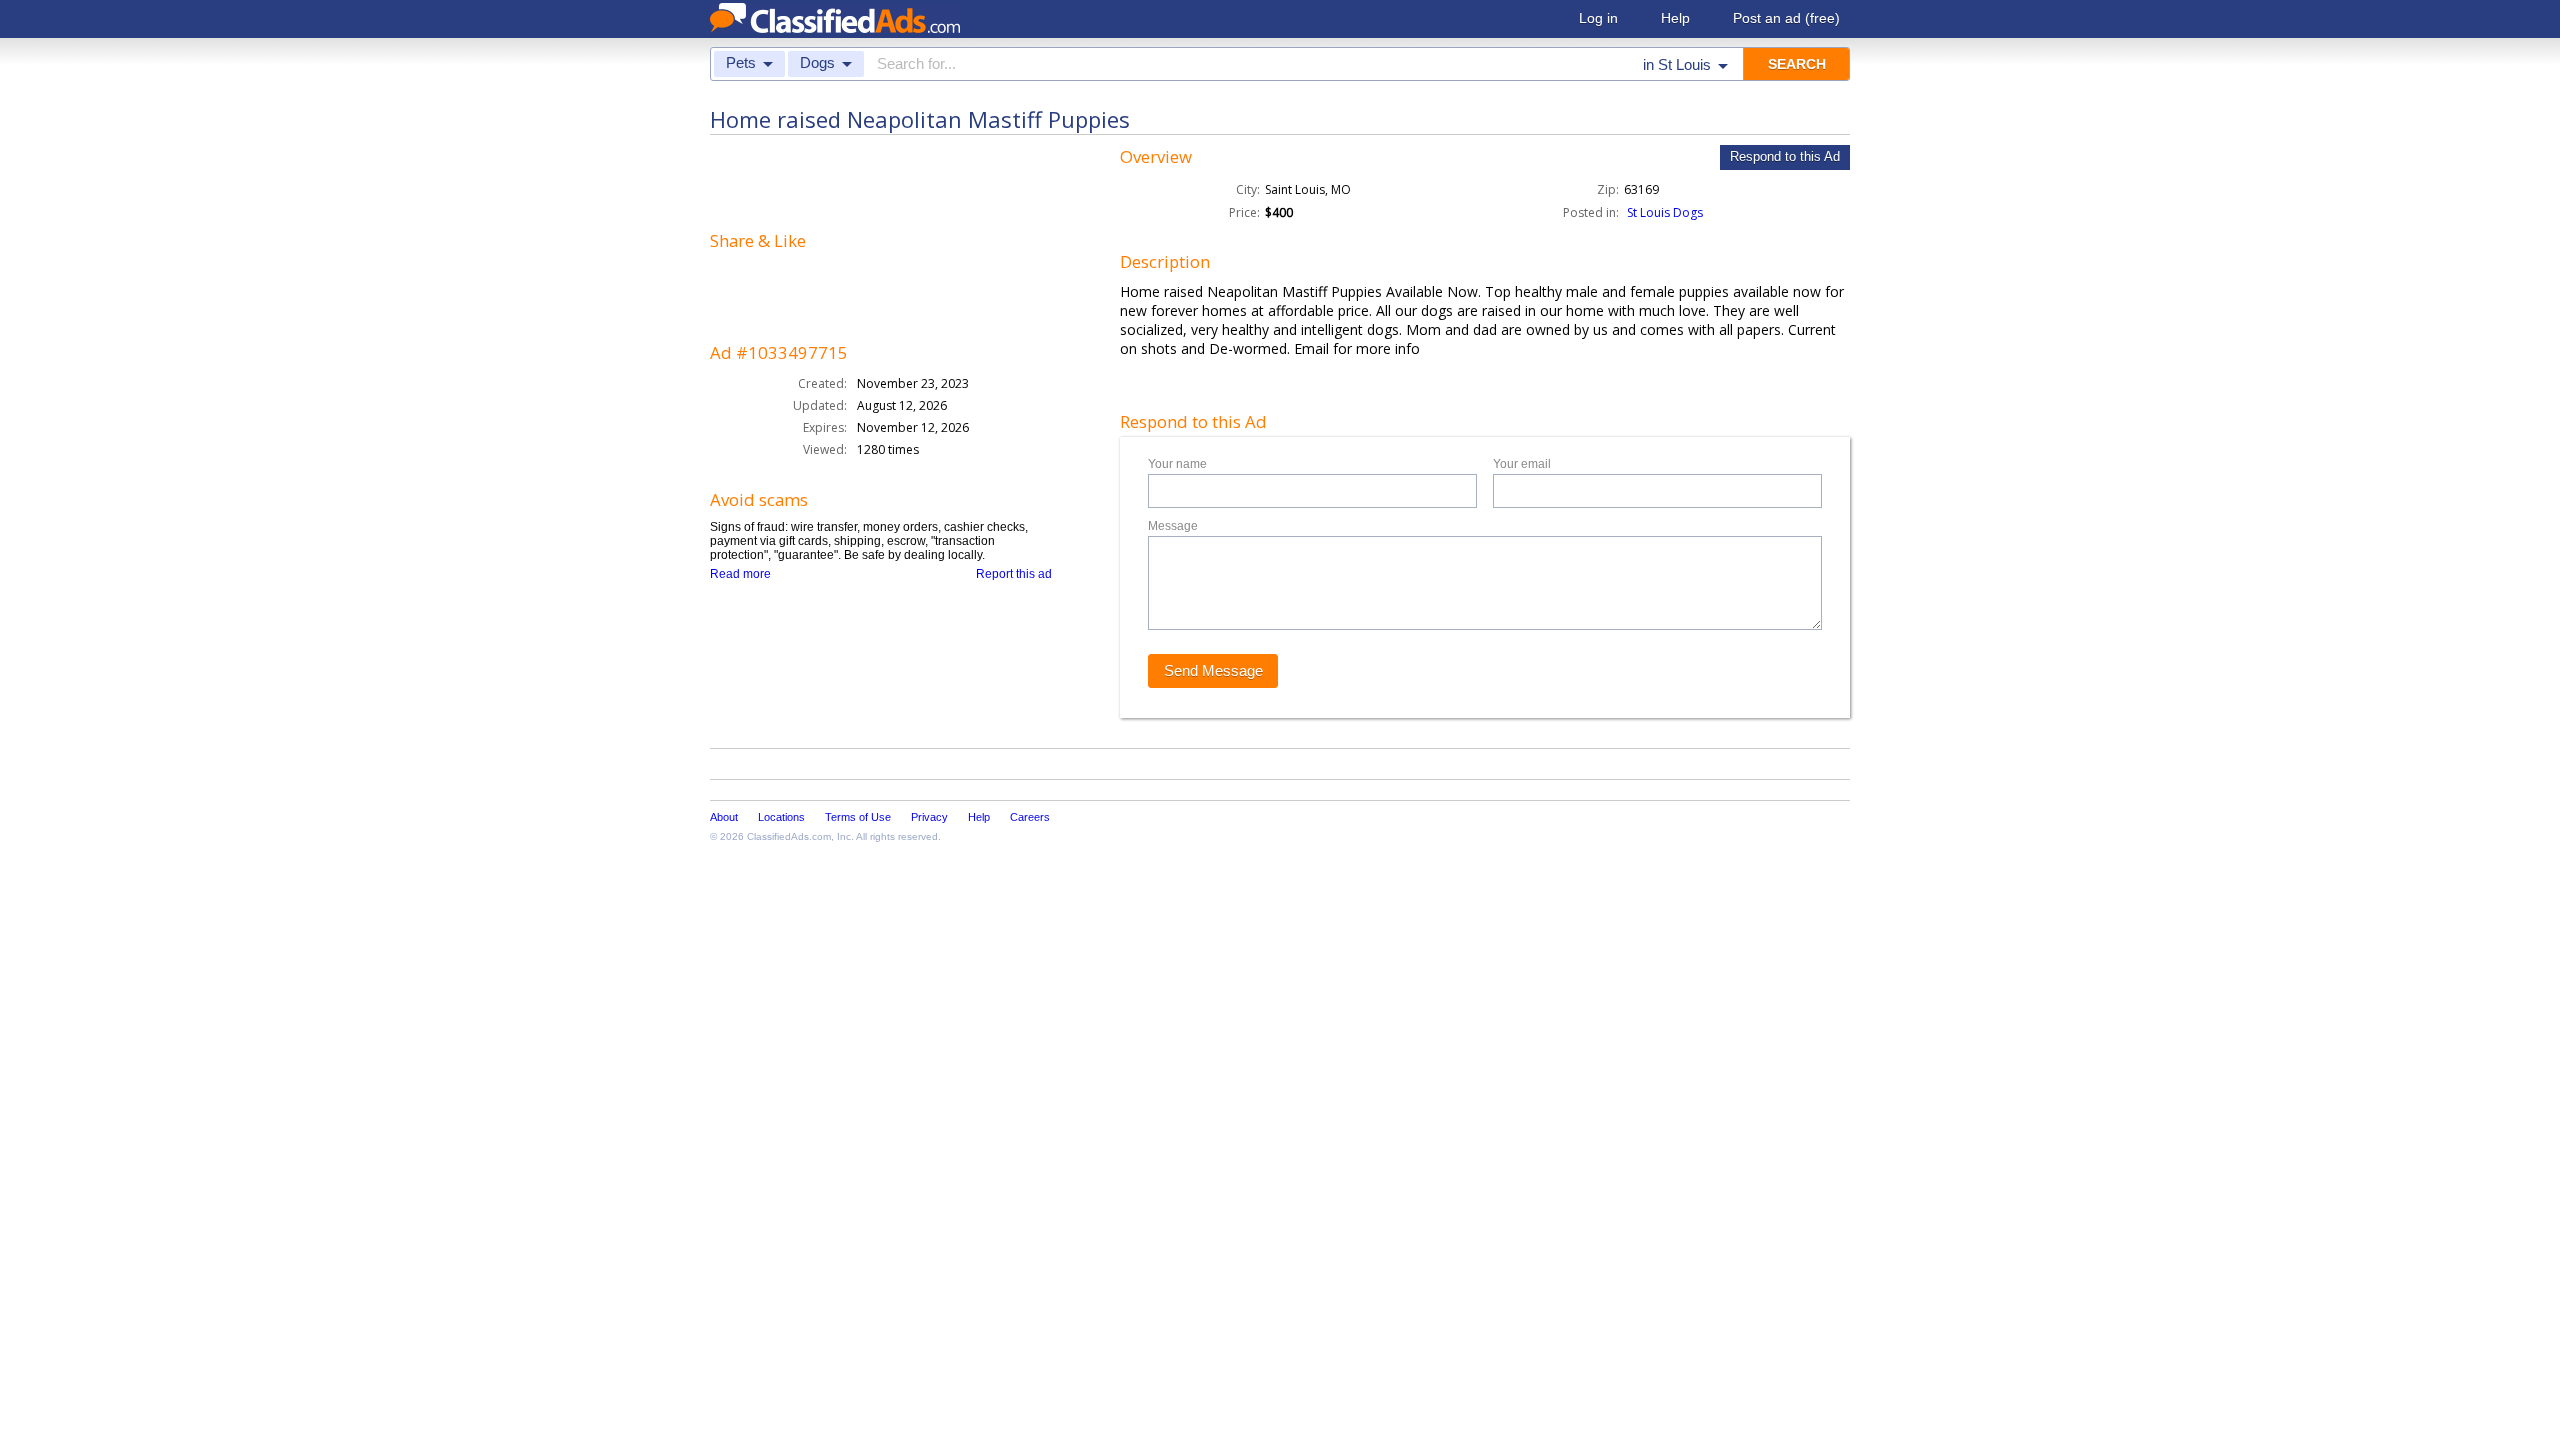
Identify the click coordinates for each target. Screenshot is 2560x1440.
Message (1173, 526)
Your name (1177, 464)
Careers (1030, 817)
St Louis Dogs (1665, 212)
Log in (1598, 18)
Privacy (929, 817)
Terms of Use (858, 817)
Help (1675, 18)
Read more (740, 574)
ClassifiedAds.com (789, 836)
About (724, 817)
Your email (1522, 464)
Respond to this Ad (1785, 156)
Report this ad (1014, 574)
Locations (781, 817)
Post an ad (1786, 18)
